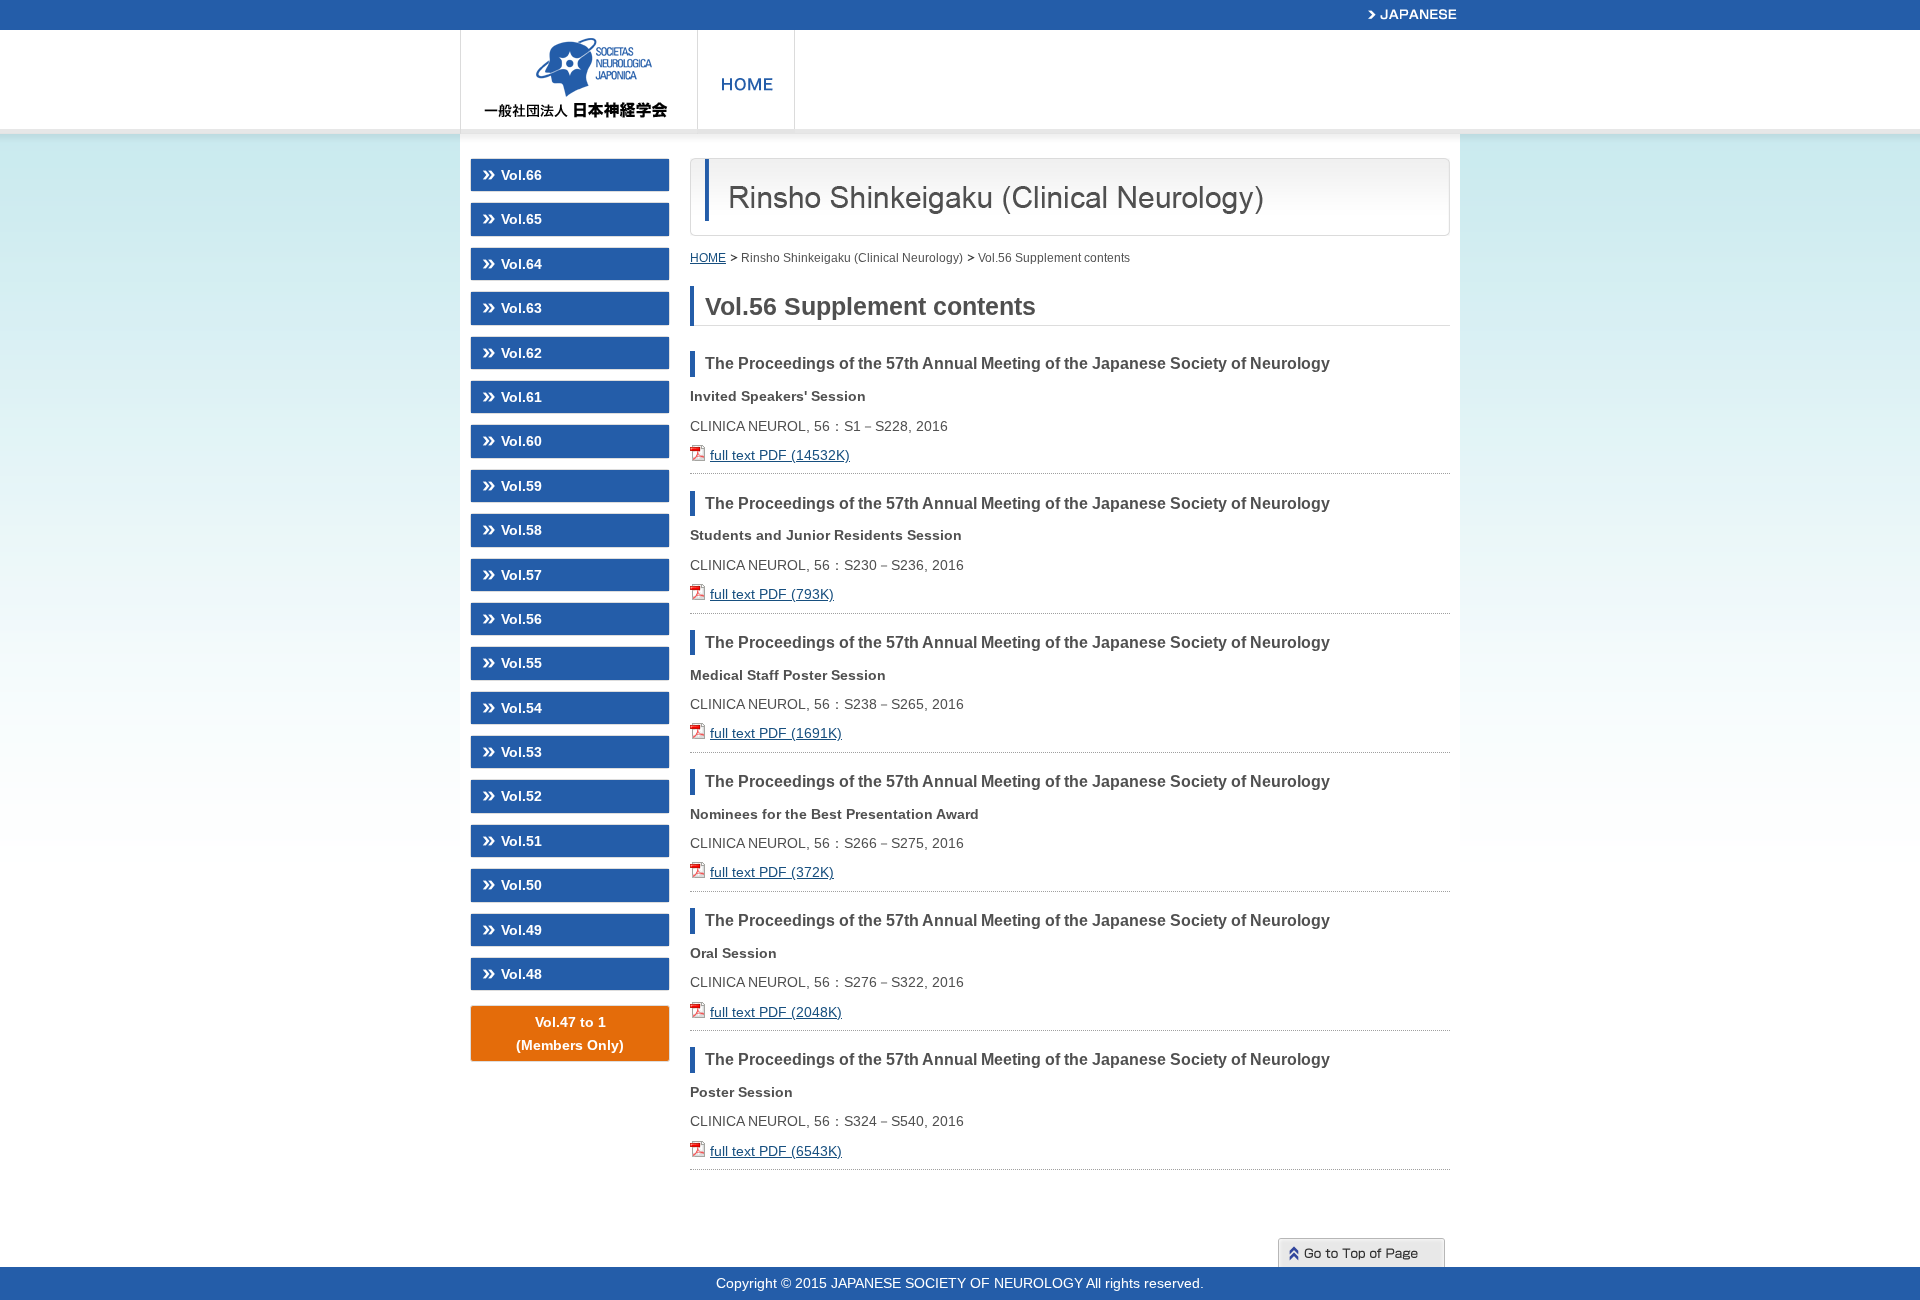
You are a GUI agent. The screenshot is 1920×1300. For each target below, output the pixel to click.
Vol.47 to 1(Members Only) (570, 1033)
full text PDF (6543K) (776, 1151)
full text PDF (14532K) (780, 455)
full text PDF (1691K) (776, 733)
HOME (708, 258)
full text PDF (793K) (772, 594)
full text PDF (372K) (772, 872)
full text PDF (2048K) (776, 1012)
